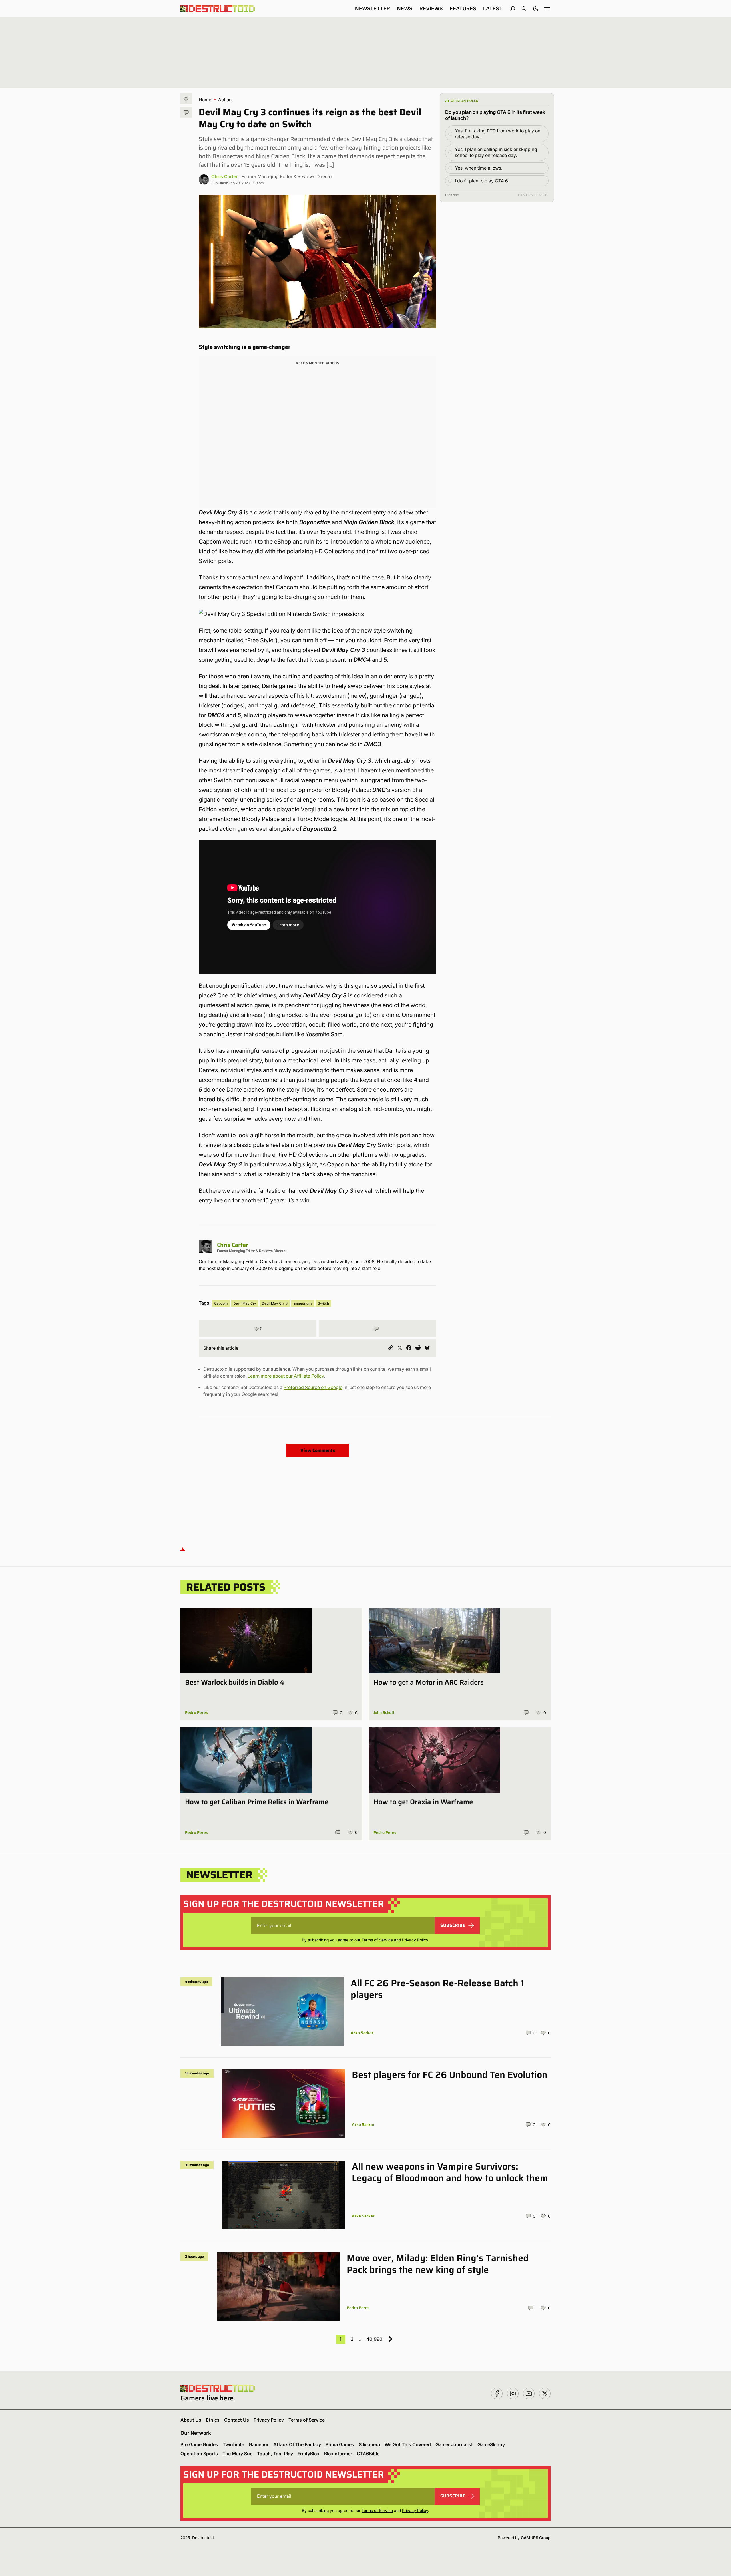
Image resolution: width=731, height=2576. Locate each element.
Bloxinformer (338, 2454)
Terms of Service (377, 1940)
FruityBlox (309, 2454)
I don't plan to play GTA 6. (482, 181)
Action (225, 100)
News (405, 8)
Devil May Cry (245, 1303)
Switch (323, 1303)
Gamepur (259, 2444)
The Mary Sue (237, 2454)
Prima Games (340, 2444)
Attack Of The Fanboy (297, 2444)
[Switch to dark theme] (536, 9)
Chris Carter (225, 176)
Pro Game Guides (199, 2444)
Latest (493, 8)
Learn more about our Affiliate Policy (286, 1376)
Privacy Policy (415, 1940)
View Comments (318, 1450)
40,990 (374, 2339)
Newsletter (372, 8)
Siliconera (369, 2444)
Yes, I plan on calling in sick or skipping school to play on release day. (496, 152)
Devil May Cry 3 (275, 1303)
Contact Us (237, 2420)
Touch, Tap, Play (275, 2454)
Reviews (431, 8)
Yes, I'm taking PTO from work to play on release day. (498, 134)
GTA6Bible (368, 2454)
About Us (191, 2420)
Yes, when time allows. (479, 168)
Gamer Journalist (454, 2444)
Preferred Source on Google (313, 1387)
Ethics (213, 2420)
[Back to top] (183, 1549)
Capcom (221, 1303)
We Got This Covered (408, 2444)
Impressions (303, 1303)
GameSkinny (491, 2444)
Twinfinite (233, 2444)
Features (463, 8)
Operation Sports (199, 2454)
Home (205, 100)
